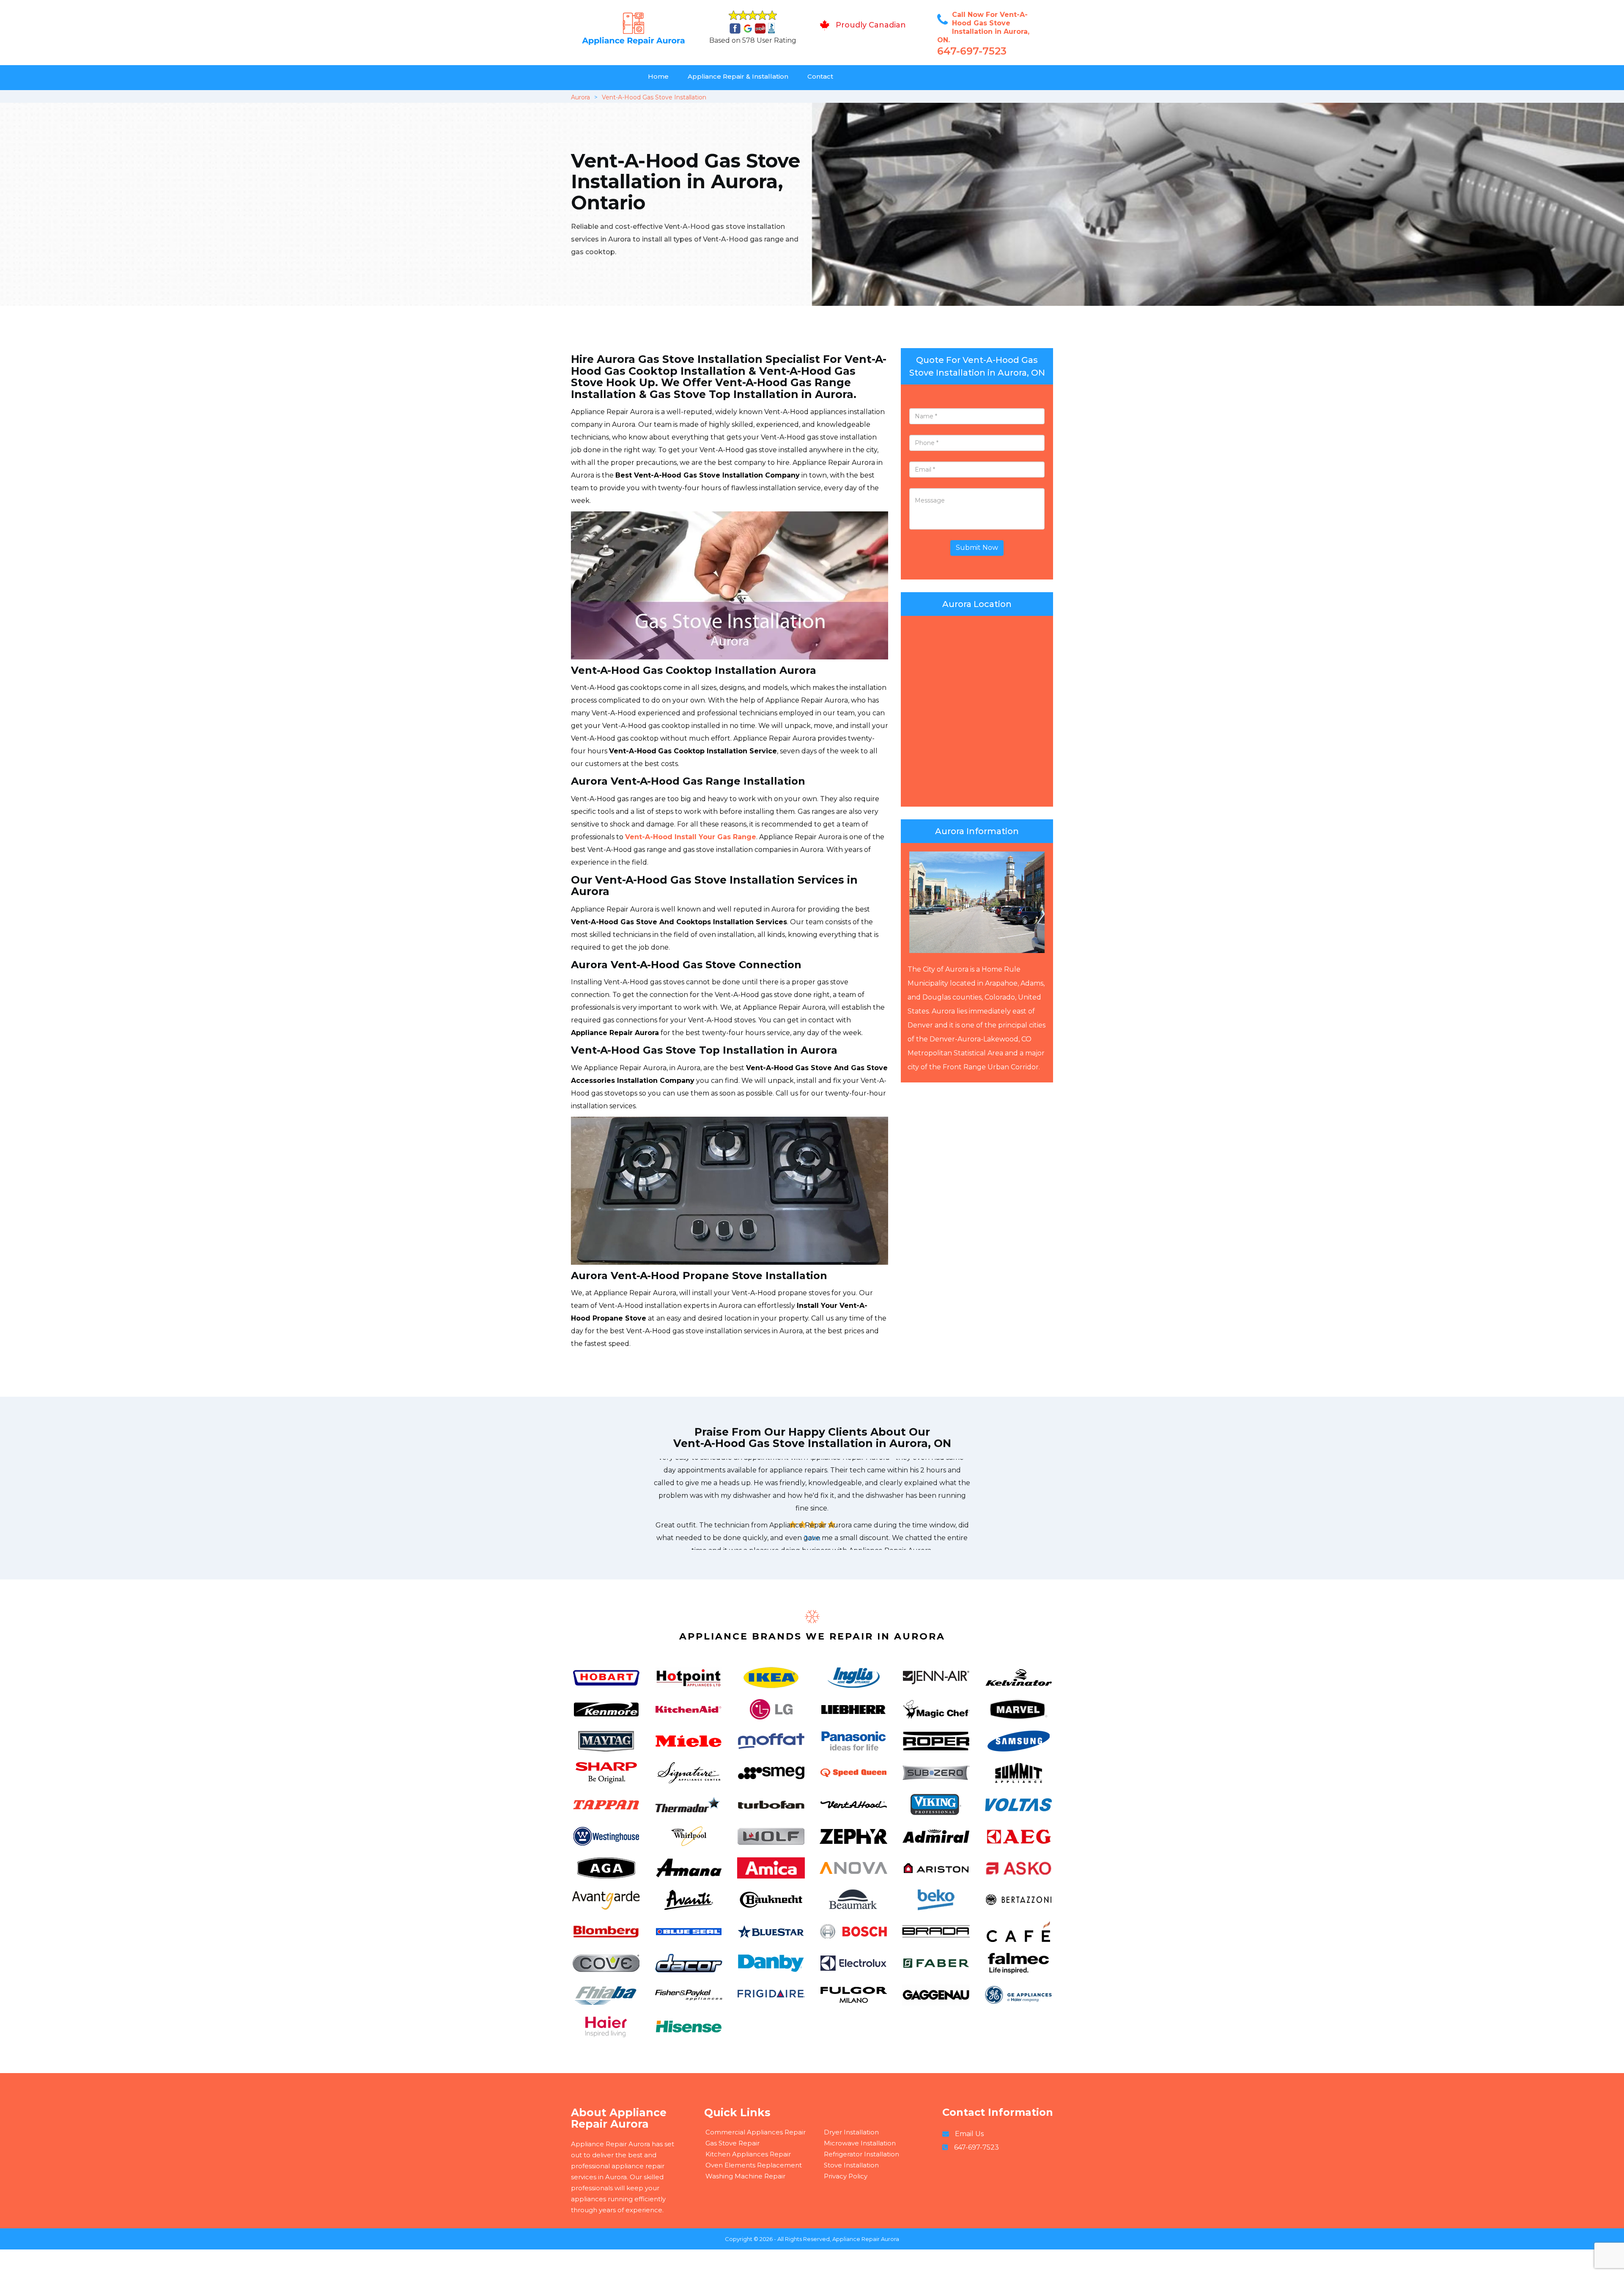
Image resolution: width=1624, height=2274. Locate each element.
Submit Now (977, 548)
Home (658, 76)
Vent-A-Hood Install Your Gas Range (691, 837)
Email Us (969, 2134)
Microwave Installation (860, 2143)
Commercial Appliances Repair (756, 2132)
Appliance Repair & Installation (738, 76)
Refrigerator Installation (861, 2154)
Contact (820, 76)
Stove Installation (851, 2165)
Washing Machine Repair (745, 2176)
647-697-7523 (972, 51)
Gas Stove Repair (732, 2143)
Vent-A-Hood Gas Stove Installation (654, 97)
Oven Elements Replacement (754, 2165)
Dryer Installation (851, 2132)
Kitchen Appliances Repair (748, 2154)
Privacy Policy (846, 2176)
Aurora (580, 97)
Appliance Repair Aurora (866, 2239)
